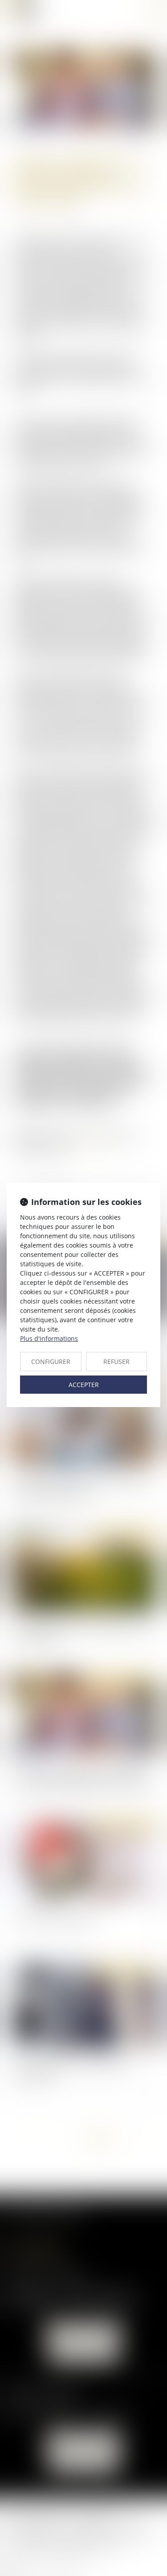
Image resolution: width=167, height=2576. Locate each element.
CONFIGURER (51, 1362)
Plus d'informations (49, 1338)
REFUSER (116, 1362)
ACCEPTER (84, 1385)
